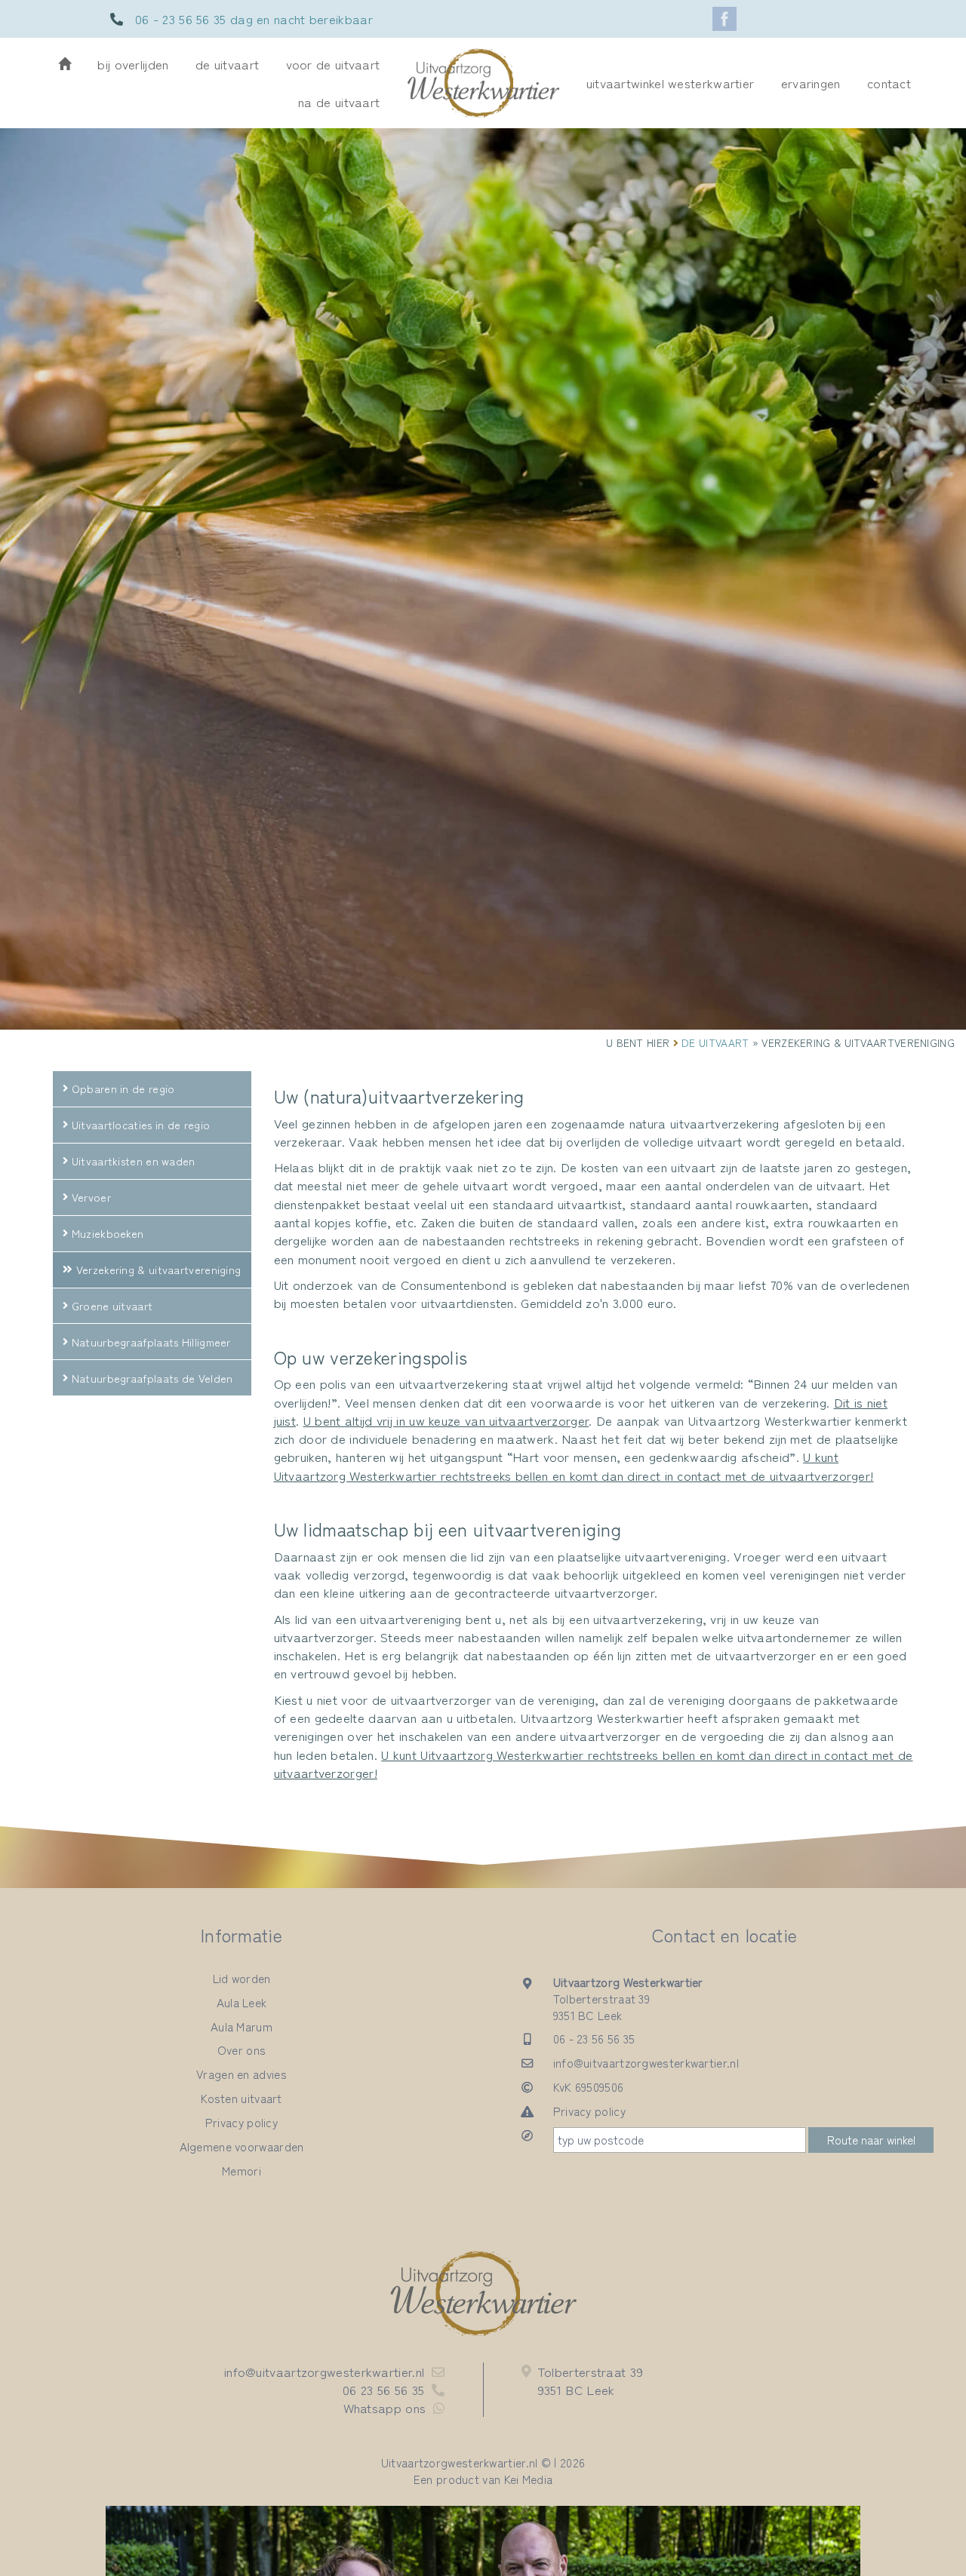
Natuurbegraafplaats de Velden (152, 1378)
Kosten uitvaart (241, 2098)
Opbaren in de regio (123, 1088)
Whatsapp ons (385, 2407)
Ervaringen (811, 83)
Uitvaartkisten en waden (134, 1161)
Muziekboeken (108, 1233)
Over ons (241, 2049)
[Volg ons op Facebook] (724, 19)
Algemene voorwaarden (242, 2146)
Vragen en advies (241, 2074)
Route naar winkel (871, 2139)
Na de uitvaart (339, 101)
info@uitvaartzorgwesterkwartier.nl (646, 2062)
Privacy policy (241, 2122)
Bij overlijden (133, 64)
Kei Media (529, 2479)
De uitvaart (227, 64)
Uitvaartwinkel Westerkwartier (671, 83)
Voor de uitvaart (333, 64)
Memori (241, 2170)
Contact (889, 83)
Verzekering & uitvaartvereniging (159, 1269)
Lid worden (242, 1978)
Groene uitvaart (112, 1305)
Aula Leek (242, 2002)
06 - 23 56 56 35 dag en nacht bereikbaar (254, 18)
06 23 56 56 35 (383, 2389)
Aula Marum (241, 2026)
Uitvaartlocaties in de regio (141, 1124)
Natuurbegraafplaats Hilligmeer (151, 1342)
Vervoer (91, 1197)
